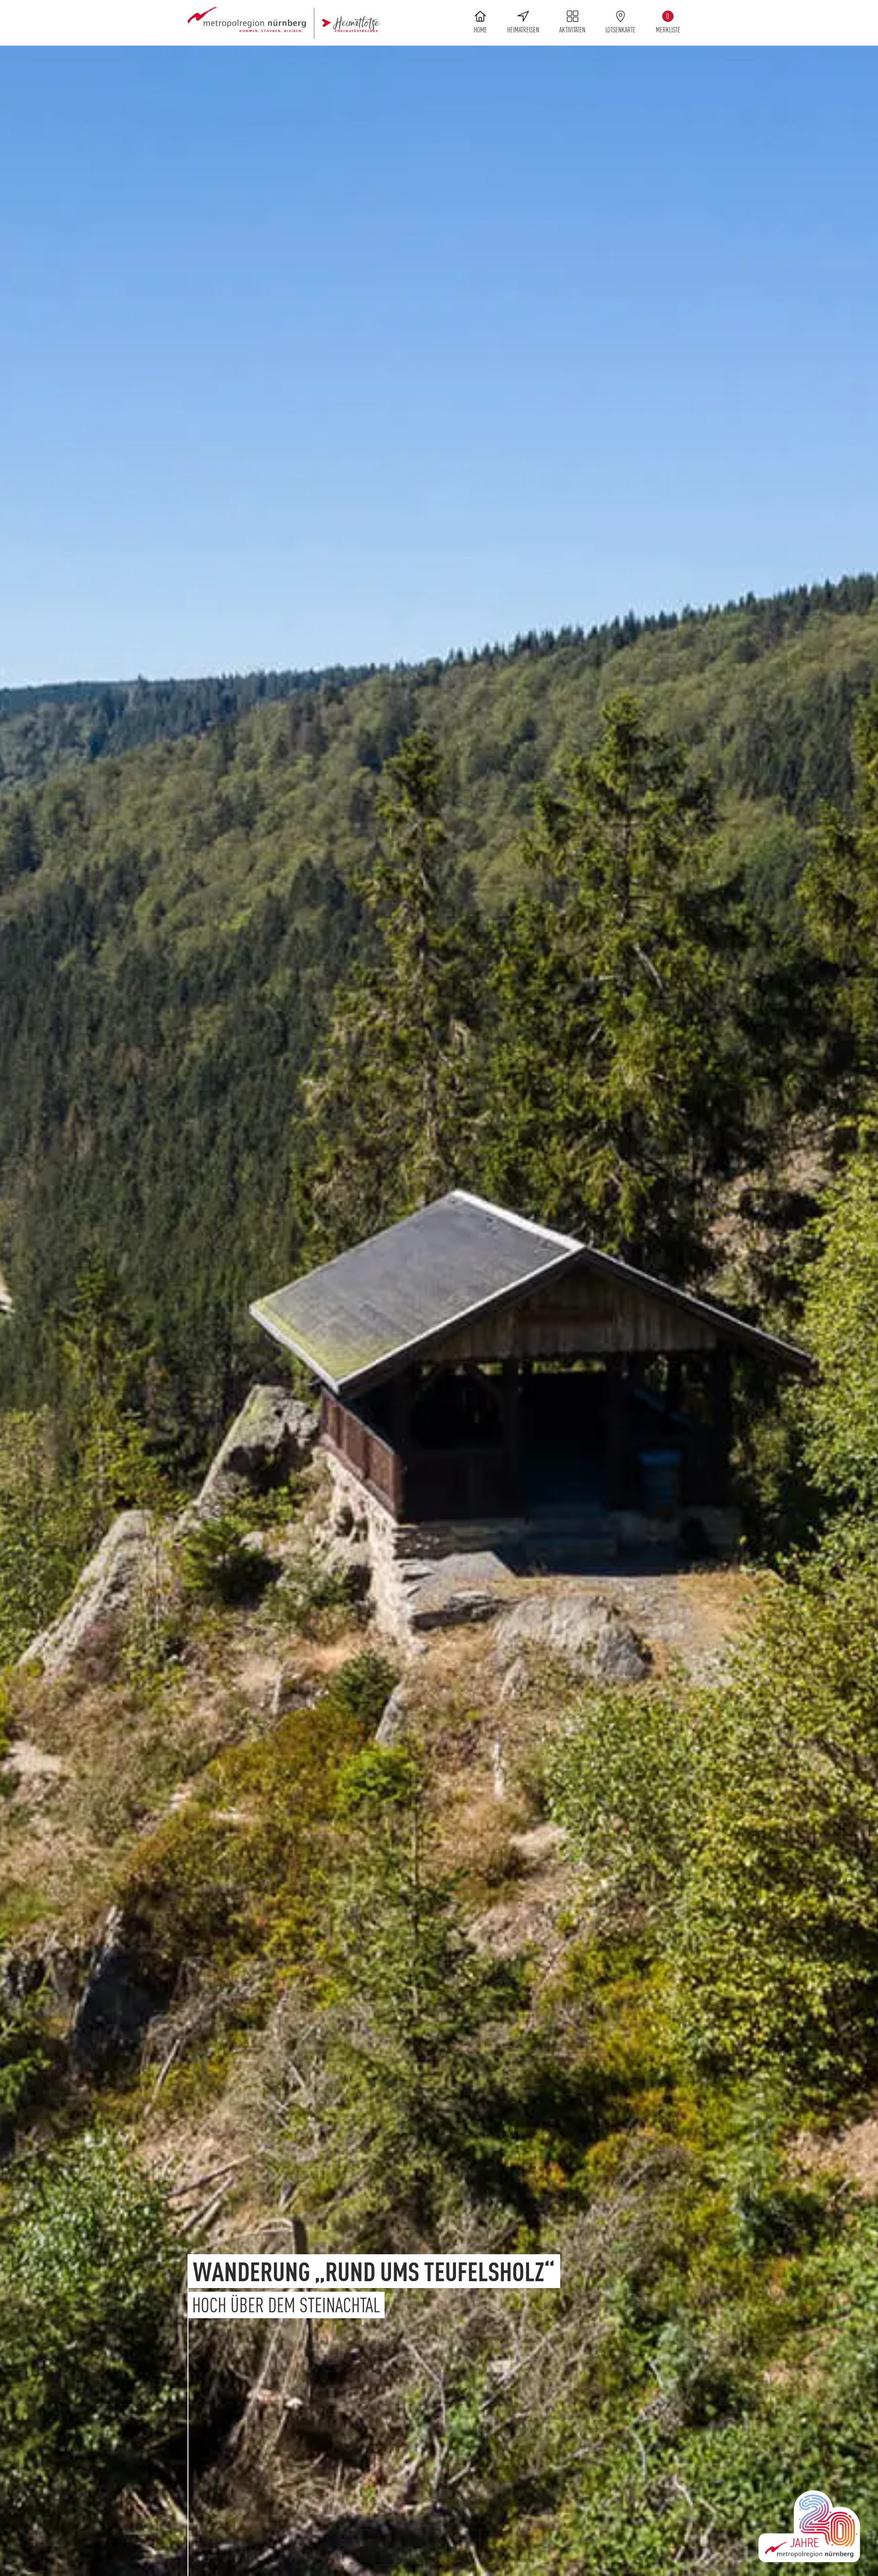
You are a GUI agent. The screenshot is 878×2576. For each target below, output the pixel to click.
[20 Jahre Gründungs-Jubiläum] (809, 2526)
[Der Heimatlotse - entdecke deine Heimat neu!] (284, 23)
